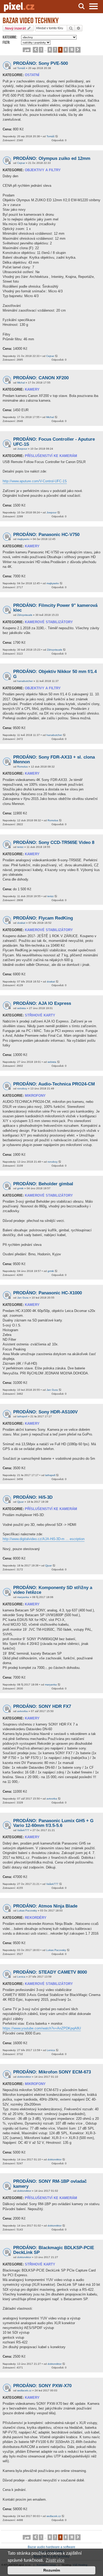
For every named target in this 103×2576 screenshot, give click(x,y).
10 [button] (72, 49)
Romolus (22, 767)
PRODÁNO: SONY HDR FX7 (42, 1706)
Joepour (22, 449)
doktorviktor (24, 2077)
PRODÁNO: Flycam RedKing (43, 918)
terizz (20, 847)
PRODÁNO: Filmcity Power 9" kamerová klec (55, 608)
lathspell (22, 1416)
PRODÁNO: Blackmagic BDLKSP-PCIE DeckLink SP (54, 2250)
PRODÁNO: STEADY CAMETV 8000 (50, 1972)
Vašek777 (23, 1830)
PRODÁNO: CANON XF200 (41, 378)
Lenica (21, 1977)
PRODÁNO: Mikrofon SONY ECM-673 (52, 2072)
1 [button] (41, 49)
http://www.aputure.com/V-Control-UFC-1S (35, 481)
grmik (20, 1188)
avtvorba (22, 1711)
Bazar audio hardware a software (51, 2547)
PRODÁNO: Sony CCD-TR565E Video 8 (54, 842)
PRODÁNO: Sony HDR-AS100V (45, 1412)
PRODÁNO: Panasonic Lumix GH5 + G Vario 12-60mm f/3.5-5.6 (53, 1823)
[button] (27, 50)
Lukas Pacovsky (27, 1911)
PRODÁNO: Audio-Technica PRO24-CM (54, 1084)
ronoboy (22, 1088)
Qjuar (20, 1502)
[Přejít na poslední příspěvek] (57, 137)
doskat (21, 923)
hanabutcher (25, 681)
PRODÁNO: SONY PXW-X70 (42, 2386)
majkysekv (23, 539)
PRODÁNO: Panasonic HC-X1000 (48, 1293)
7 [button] (55, 49)
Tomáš (21, 68)
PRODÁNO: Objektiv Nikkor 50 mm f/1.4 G (55, 674)
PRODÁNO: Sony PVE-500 (41, 63)
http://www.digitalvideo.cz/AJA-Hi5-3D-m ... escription (44, 1539)
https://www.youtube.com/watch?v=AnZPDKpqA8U (42, 2028)
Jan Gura (23, 1298)
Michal (21, 383)
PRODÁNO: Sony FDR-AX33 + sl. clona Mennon (54, 760)
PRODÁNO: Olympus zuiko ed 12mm (52, 158)
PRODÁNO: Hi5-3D (33, 1497)
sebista (22, 1008)
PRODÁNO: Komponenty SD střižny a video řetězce (53, 1590)
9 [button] (66, 49)
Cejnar (21, 163)
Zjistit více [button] (55, 2560)
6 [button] (50, 49)
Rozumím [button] (52, 2570)
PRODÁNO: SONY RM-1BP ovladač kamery (50, 2184)
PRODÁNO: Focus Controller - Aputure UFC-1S (54, 442)
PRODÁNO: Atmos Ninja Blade (45, 1906)
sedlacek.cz (24, 2390)
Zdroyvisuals (25, 615)
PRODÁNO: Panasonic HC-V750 (46, 535)
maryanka (23, 1597)
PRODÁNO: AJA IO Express (42, 1003)
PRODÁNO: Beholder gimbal (43, 1184)
